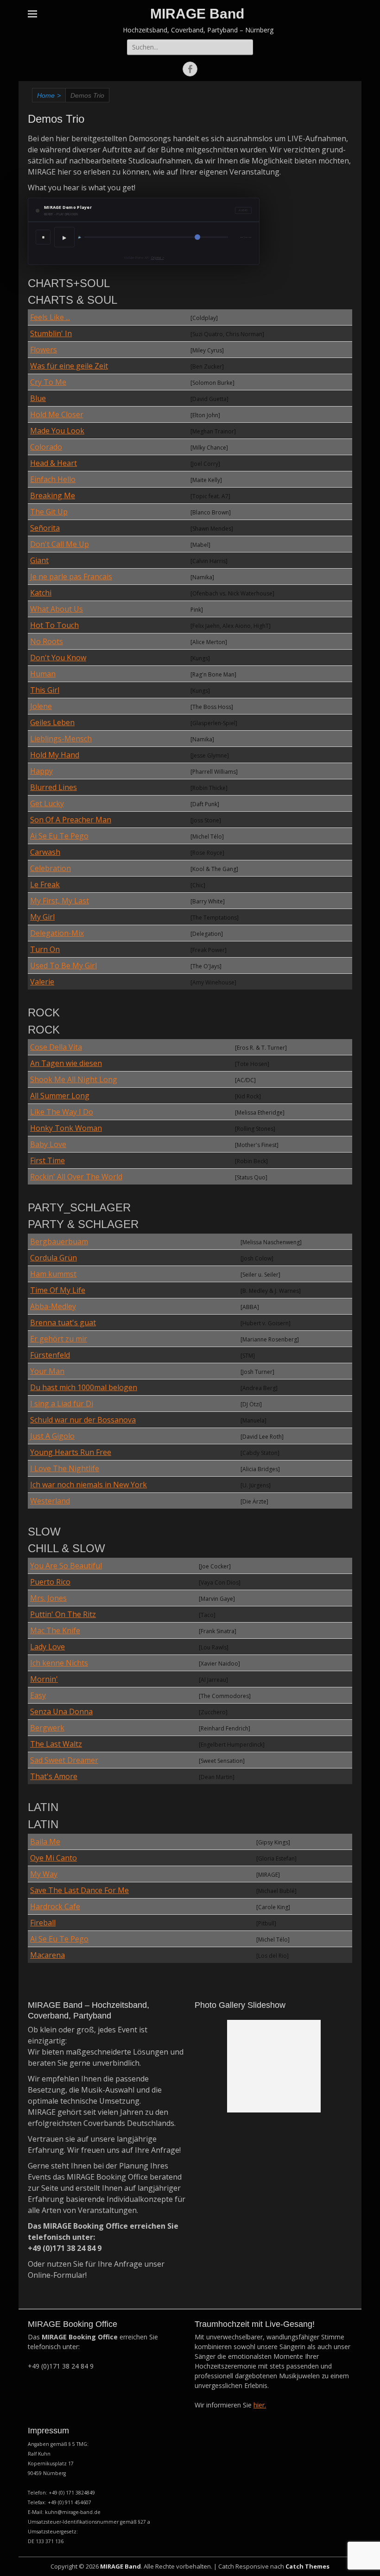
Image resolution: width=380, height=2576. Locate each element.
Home (49, 95)
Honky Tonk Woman (66, 1128)
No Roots (47, 641)
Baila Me (45, 1842)
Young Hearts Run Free (71, 1452)
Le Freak (45, 884)
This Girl (45, 690)
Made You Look (57, 431)
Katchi (41, 593)
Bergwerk (47, 1728)
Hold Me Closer (57, 414)
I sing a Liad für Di (62, 1404)
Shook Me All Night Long (74, 1079)
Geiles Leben (52, 722)
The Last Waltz (56, 1744)
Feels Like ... (50, 317)
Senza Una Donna (61, 1711)
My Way (44, 1874)
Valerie (42, 982)
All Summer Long (60, 1096)
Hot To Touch (54, 625)
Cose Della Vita (56, 1047)
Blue (38, 398)
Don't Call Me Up (60, 544)
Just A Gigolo (52, 1436)
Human (43, 674)
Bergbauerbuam (59, 1241)
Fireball (43, 1923)
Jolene (41, 706)
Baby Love (48, 1144)
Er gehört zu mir (59, 1339)
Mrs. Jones (48, 1598)
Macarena (47, 1955)
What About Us (57, 609)
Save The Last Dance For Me (79, 1890)
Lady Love (47, 1647)
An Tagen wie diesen (66, 1063)
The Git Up (49, 512)
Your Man (47, 1371)
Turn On (45, 949)
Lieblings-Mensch (61, 739)
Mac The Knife (55, 1630)
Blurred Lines (54, 787)
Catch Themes (307, 2566)
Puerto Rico (50, 1582)
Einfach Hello (53, 479)
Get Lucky (47, 803)
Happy (41, 771)
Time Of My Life (58, 1290)
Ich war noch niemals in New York (89, 1485)
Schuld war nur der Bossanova (83, 1420)
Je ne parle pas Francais (71, 577)
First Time (47, 1160)
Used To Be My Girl (63, 965)
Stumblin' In (51, 333)
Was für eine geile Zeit (69, 366)
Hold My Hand (55, 755)
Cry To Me (48, 382)
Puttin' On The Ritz (63, 1614)
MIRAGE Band (197, 14)
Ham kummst (53, 1274)
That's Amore (54, 1776)
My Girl (42, 917)
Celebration (51, 868)
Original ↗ (158, 258)
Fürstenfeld (50, 1355)
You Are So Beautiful (66, 1566)
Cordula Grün (54, 1258)
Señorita (45, 528)
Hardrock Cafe (55, 1906)
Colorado (46, 447)
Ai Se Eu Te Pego (59, 836)
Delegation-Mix (57, 933)
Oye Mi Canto (54, 1858)
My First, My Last (60, 901)
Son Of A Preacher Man (71, 820)
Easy (38, 1695)
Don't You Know (58, 658)
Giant (39, 560)
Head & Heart (54, 463)
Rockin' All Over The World (76, 1177)
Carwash (45, 852)
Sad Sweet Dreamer (64, 1760)
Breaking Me (53, 495)
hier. (260, 2405)
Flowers (44, 350)
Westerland (50, 1501)
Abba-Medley (53, 1306)
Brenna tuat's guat (63, 1322)
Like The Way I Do (62, 1112)
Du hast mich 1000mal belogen (84, 1387)
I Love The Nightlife (65, 1468)
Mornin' (44, 1679)
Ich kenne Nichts (59, 1663)
